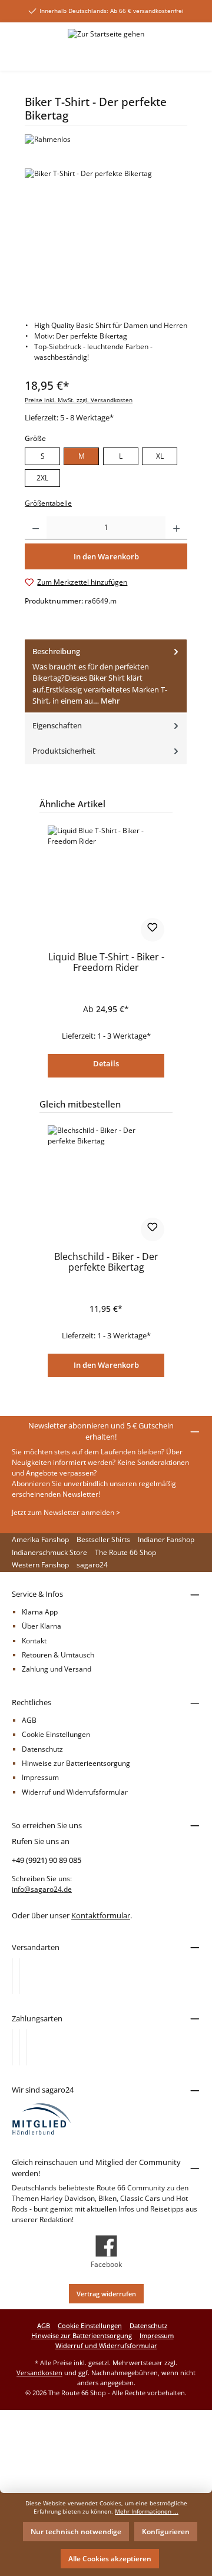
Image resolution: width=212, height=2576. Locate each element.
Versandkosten (39, 2373)
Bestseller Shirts (103, 1539)
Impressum (40, 1777)
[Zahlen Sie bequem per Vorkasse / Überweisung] (19, 2047)
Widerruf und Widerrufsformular (75, 1792)
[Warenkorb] (193, 55)
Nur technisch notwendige (76, 2532)
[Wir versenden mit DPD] (19, 1976)
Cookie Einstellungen (56, 1734)
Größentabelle (48, 503)
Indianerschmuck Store (49, 1552)
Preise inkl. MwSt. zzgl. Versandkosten (79, 400)
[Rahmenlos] (106, 140)
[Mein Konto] (168, 55)
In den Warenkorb (106, 1365)
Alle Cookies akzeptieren (110, 2559)
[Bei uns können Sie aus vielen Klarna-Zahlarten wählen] (12, 2047)
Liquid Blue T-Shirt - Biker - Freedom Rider (106, 963)
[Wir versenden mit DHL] (12, 1976)
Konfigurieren (166, 2532)
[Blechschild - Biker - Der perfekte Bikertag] (106, 1184)
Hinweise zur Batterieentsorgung (76, 1763)
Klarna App (40, 1612)
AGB (29, 1720)
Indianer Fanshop (166, 1539)
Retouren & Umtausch (58, 1655)
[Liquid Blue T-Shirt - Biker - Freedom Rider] (106, 884)
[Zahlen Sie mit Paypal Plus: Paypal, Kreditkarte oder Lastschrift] (26, 2047)
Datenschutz (42, 1749)
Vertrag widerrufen (106, 2294)
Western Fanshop (40, 1565)
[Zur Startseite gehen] (106, 34)
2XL (42, 478)
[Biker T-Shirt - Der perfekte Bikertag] (106, 235)
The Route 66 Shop (125, 1552)
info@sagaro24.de (42, 1889)
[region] (106, 235)
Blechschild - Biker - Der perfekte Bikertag (106, 1263)
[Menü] (19, 55)
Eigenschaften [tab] (57, 725)
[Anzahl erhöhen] (176, 528)
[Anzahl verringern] (36, 528)
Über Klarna (42, 1626)
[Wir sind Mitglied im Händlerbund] (42, 2118)
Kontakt (34, 1641)
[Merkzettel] (142, 55)
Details (106, 1063)
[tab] (106, 677)
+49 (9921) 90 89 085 (47, 1860)
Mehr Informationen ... (147, 2512)
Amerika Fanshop (40, 1539)
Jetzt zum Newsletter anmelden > (66, 1512)
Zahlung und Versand (57, 1669)
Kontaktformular (101, 1915)
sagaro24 (92, 1565)
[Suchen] (117, 55)
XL (160, 456)
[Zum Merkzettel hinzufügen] (153, 930)
